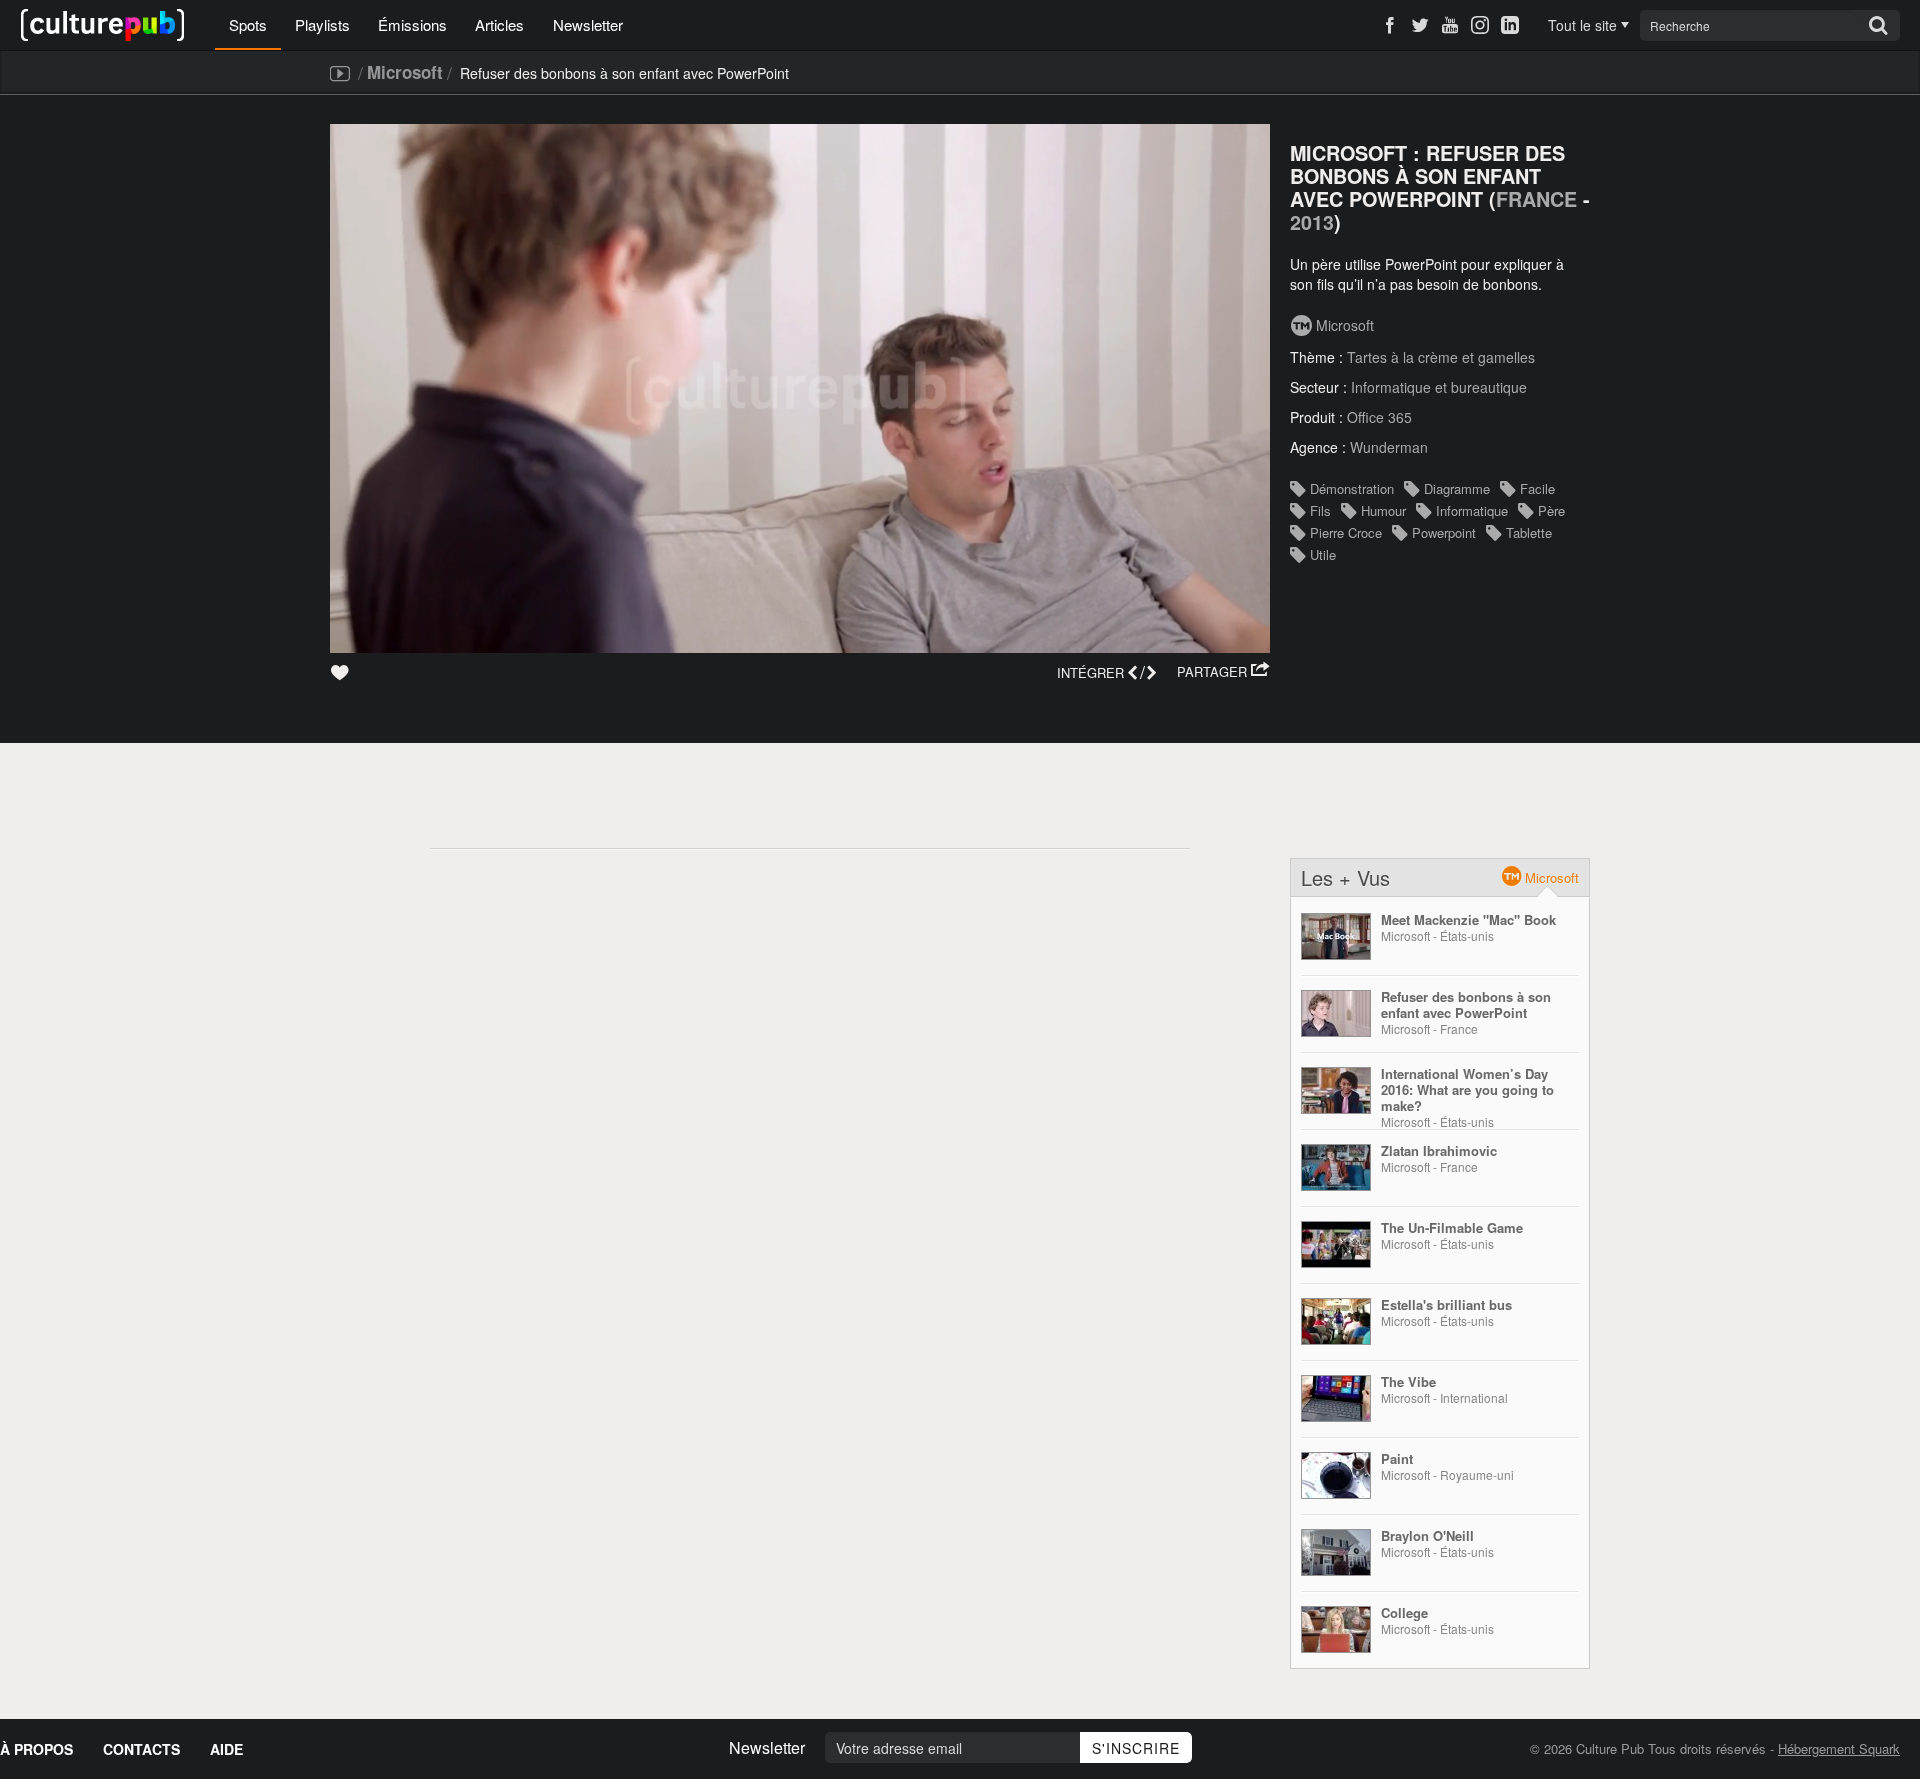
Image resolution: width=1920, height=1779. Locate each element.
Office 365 (1379, 417)
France (1536, 199)
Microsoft (405, 72)
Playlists (322, 24)
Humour (1383, 510)
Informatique (1472, 510)
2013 (1312, 222)
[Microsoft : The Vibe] (1336, 1398)
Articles (499, 24)
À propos (36, 1749)
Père (1551, 510)
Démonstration (1352, 488)
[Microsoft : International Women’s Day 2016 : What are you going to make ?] (1336, 1090)
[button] (1223, 672)
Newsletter (588, 24)
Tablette (1529, 532)
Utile (1323, 554)
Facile (1537, 488)
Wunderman (1389, 447)
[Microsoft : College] (1336, 1629)
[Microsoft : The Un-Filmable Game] (1336, 1244)
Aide (226, 1749)
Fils (1320, 510)
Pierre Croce (1346, 532)
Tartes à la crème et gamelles (1441, 357)
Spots (248, 24)
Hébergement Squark (1839, 1748)
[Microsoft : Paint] (1336, 1475)
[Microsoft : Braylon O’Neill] (1336, 1552)
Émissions (412, 24)
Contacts (141, 1749)
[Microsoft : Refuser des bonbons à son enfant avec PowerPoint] (1336, 1013)
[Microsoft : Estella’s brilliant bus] (1336, 1321)
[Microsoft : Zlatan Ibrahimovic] (1336, 1167)
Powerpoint (1444, 532)
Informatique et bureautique (1439, 387)
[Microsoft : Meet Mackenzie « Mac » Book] (1336, 936)
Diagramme (1457, 488)
